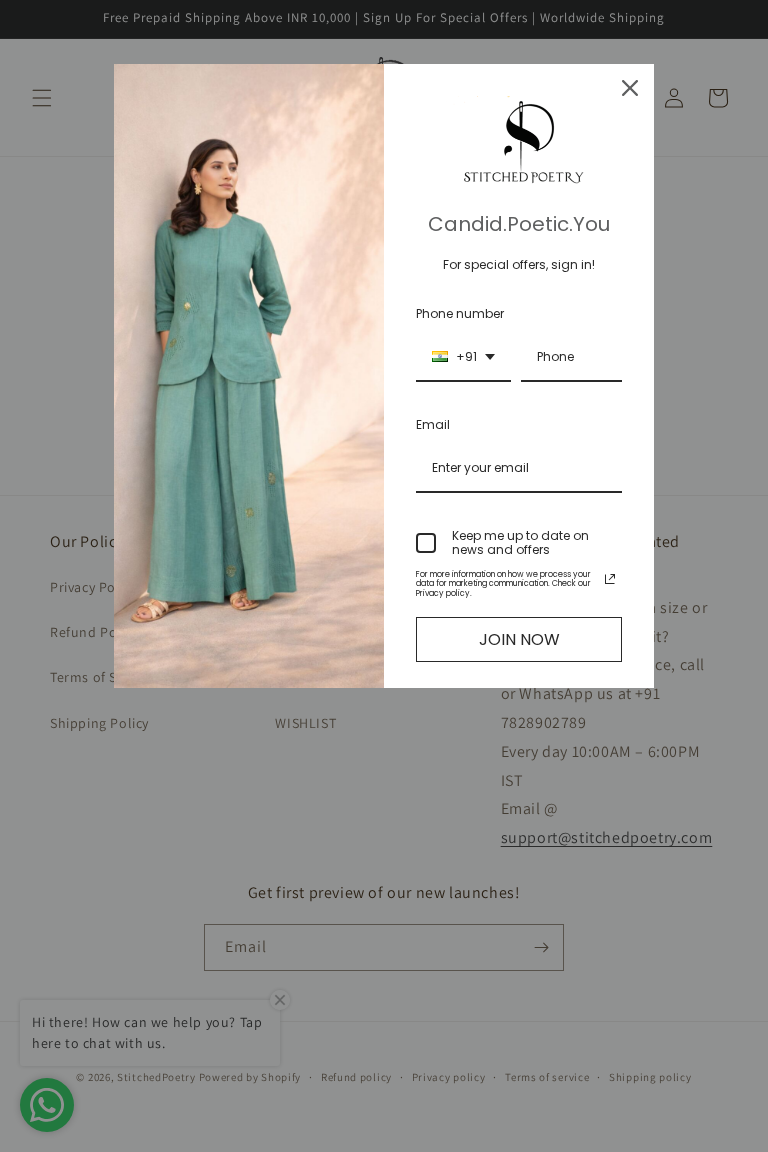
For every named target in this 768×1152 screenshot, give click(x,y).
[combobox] (463, 358)
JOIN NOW (519, 639)
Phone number (460, 313)
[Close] (630, 88)
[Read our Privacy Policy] (610, 579)
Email (433, 424)
